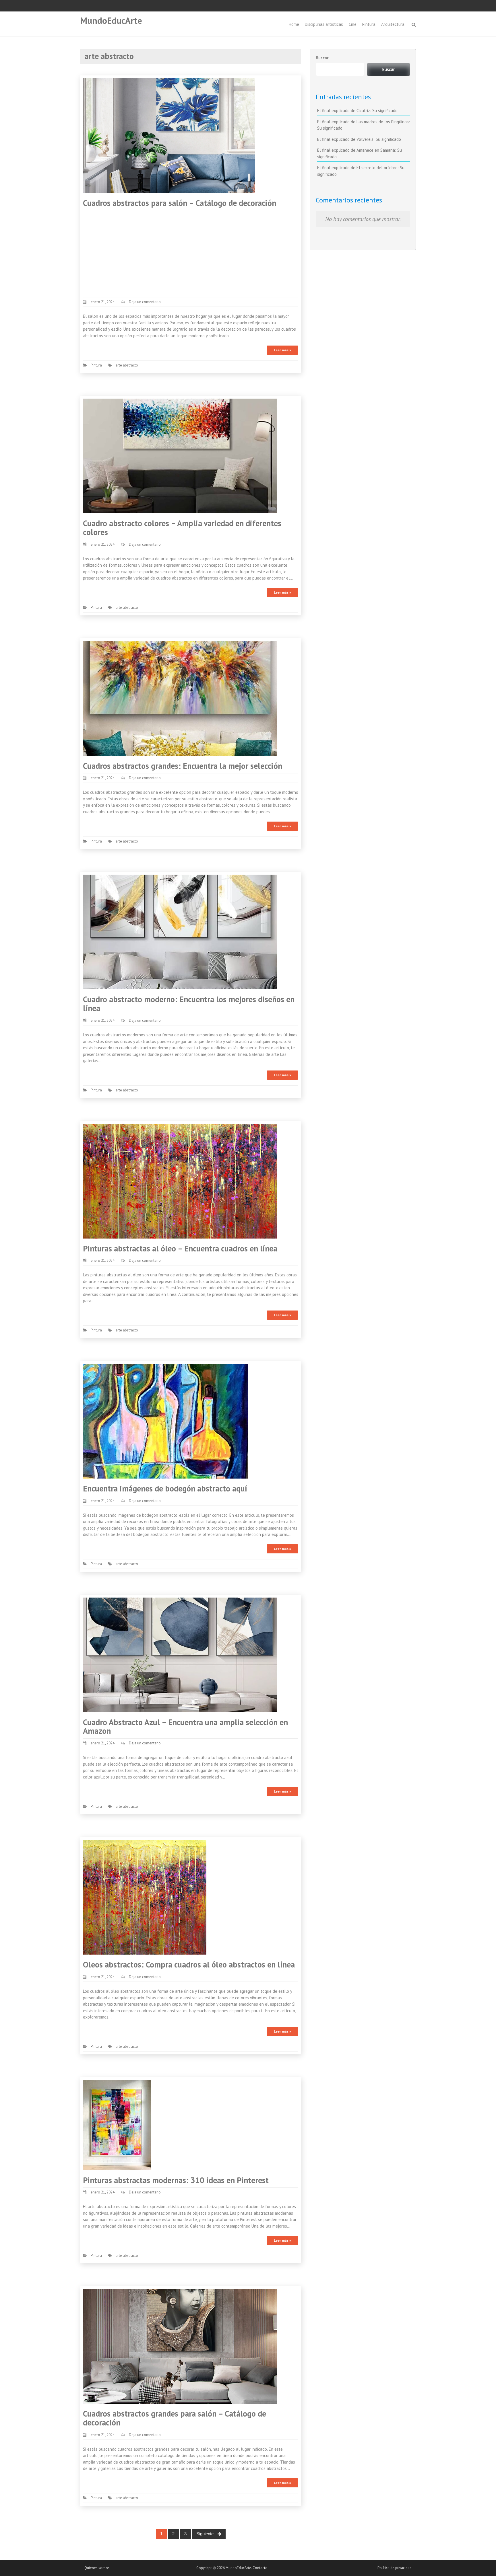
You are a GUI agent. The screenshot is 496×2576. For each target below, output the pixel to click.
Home (294, 24)
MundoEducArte (111, 21)
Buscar (322, 58)
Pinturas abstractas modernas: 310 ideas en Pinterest (176, 2180)
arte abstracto (127, 365)
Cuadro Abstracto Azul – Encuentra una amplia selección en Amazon (185, 1727)
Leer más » (282, 350)
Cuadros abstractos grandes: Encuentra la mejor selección (183, 766)
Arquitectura (393, 24)
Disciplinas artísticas (324, 24)
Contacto (260, 2568)
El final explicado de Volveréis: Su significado (359, 139)
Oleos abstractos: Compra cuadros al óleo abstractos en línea (189, 1964)
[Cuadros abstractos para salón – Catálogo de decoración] (169, 135)
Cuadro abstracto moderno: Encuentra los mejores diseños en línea (189, 1004)
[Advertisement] (191, 251)
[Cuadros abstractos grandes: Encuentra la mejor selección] (180, 698)
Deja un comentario (145, 302)
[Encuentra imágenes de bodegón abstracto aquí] (166, 1421)
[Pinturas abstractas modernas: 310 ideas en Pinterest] (117, 2124)
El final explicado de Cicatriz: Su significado (357, 111)
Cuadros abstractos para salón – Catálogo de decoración (180, 203)
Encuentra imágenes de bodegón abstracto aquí (165, 1488)
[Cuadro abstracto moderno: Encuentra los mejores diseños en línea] (180, 932)
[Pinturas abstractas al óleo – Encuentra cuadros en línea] (180, 1180)
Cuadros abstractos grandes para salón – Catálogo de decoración (175, 2418)
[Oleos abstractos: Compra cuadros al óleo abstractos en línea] (145, 1897)
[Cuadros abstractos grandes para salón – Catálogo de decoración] (180, 2346)
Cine (353, 24)
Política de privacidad (395, 2568)
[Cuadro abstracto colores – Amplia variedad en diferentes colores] (180, 456)
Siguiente (206, 2534)
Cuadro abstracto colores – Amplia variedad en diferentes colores (182, 528)
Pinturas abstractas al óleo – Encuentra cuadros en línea (180, 1248)
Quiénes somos (97, 2568)
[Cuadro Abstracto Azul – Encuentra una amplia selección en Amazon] (180, 1654)
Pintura (369, 24)
